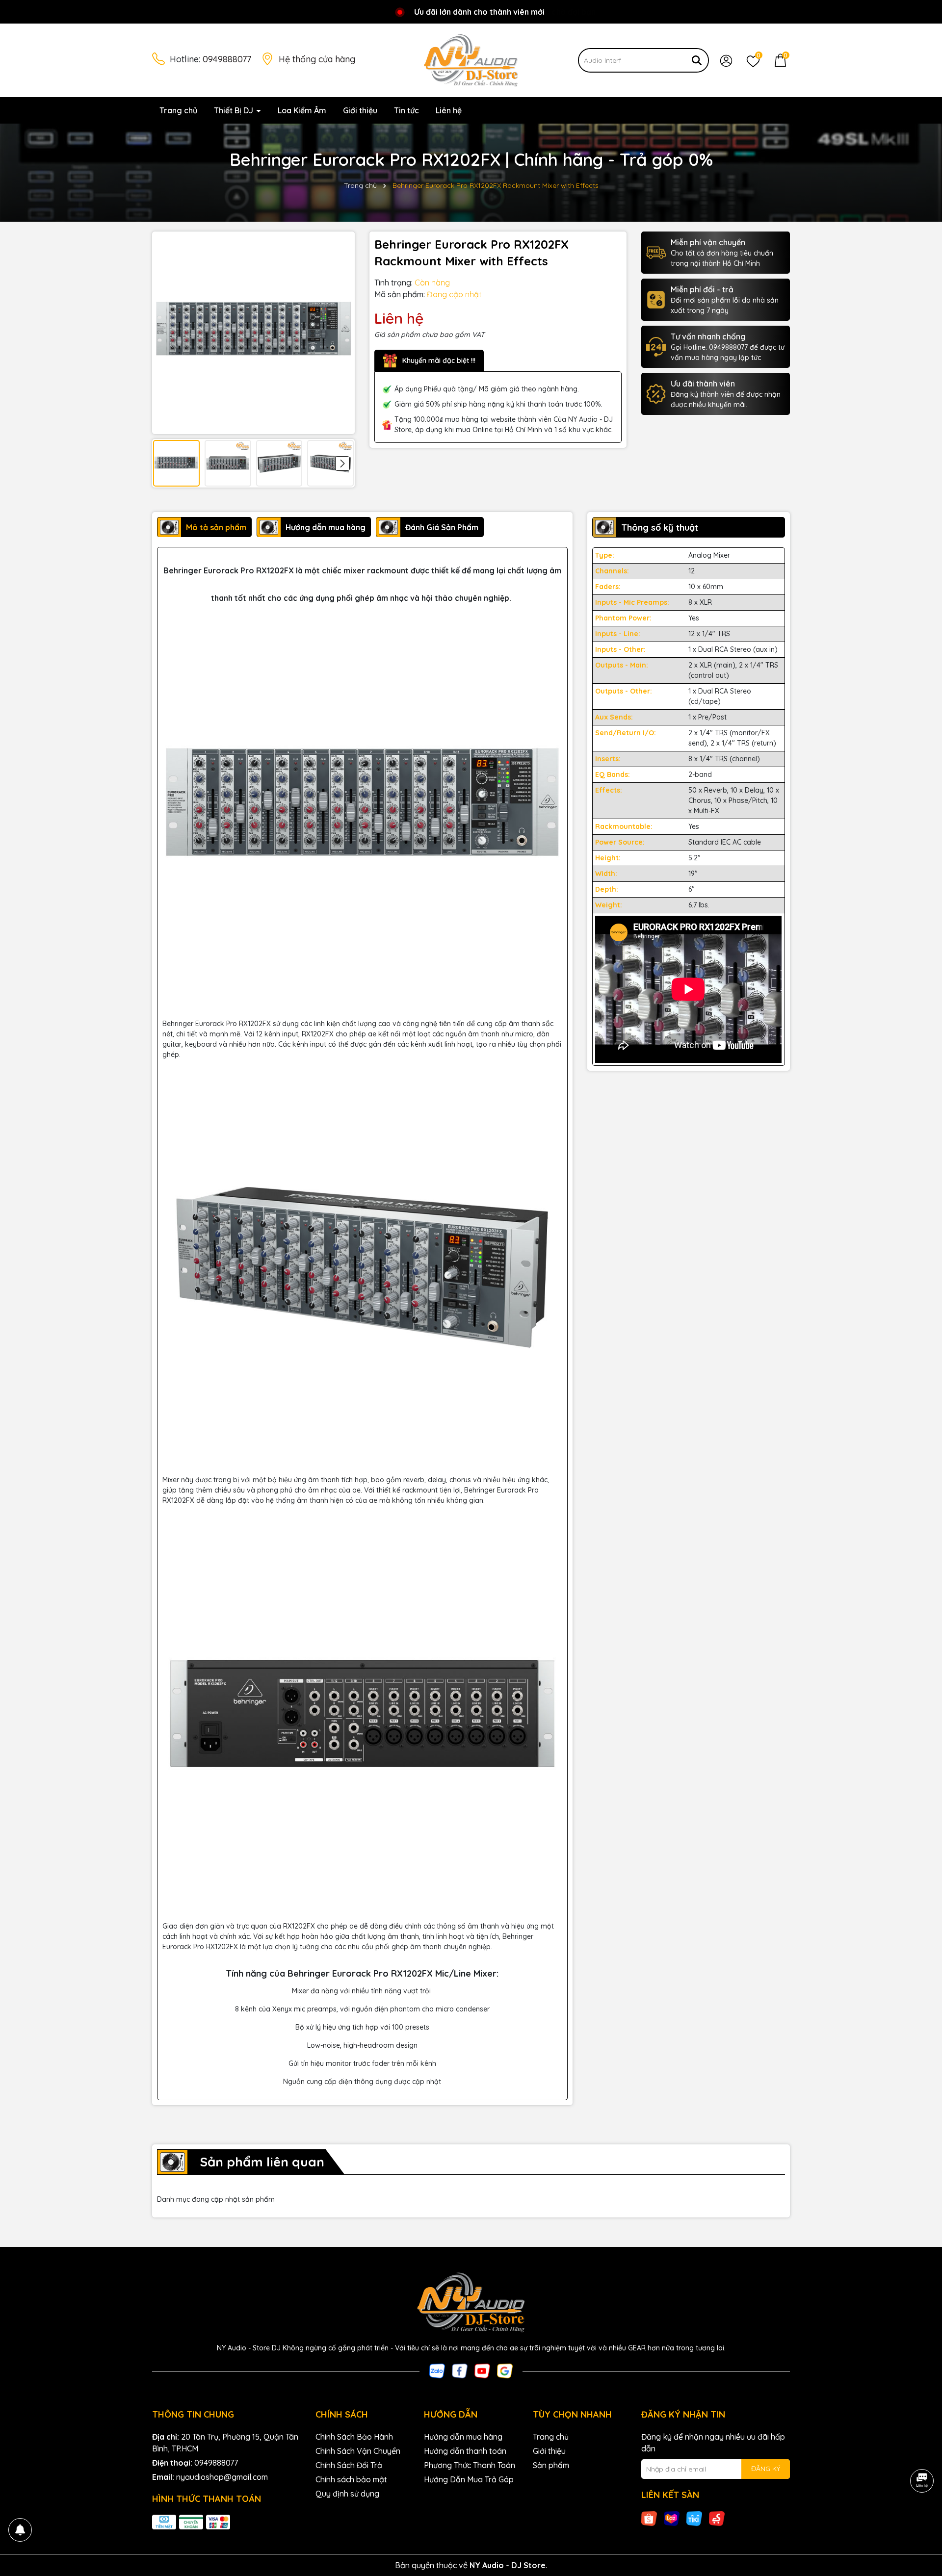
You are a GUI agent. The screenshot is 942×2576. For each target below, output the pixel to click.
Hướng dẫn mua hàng (463, 2437)
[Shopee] (649, 2518)
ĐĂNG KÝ (766, 2469)
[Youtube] (482, 2370)
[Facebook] (460, 2370)
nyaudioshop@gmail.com (222, 2477)
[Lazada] (672, 2518)
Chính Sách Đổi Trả (349, 2465)
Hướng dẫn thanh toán (465, 2451)
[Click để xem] (253, 333)
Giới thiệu (360, 110)
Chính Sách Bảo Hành (354, 2437)
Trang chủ (178, 110)
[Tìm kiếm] (697, 60)
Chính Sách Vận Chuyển (358, 2451)
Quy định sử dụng (347, 2494)
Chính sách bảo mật (351, 2479)
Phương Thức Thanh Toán (470, 2465)
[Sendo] (717, 2518)
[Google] (505, 2370)
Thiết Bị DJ (235, 110)
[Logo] (471, 60)
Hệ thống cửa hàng (317, 59)
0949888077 (227, 59)
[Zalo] (437, 2370)
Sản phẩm (551, 2465)
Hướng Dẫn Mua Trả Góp (469, 2479)
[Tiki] (694, 2518)
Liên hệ (449, 110)
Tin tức (406, 110)
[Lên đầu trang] (922, 2517)
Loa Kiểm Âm (302, 110)
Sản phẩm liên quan (262, 2162)
